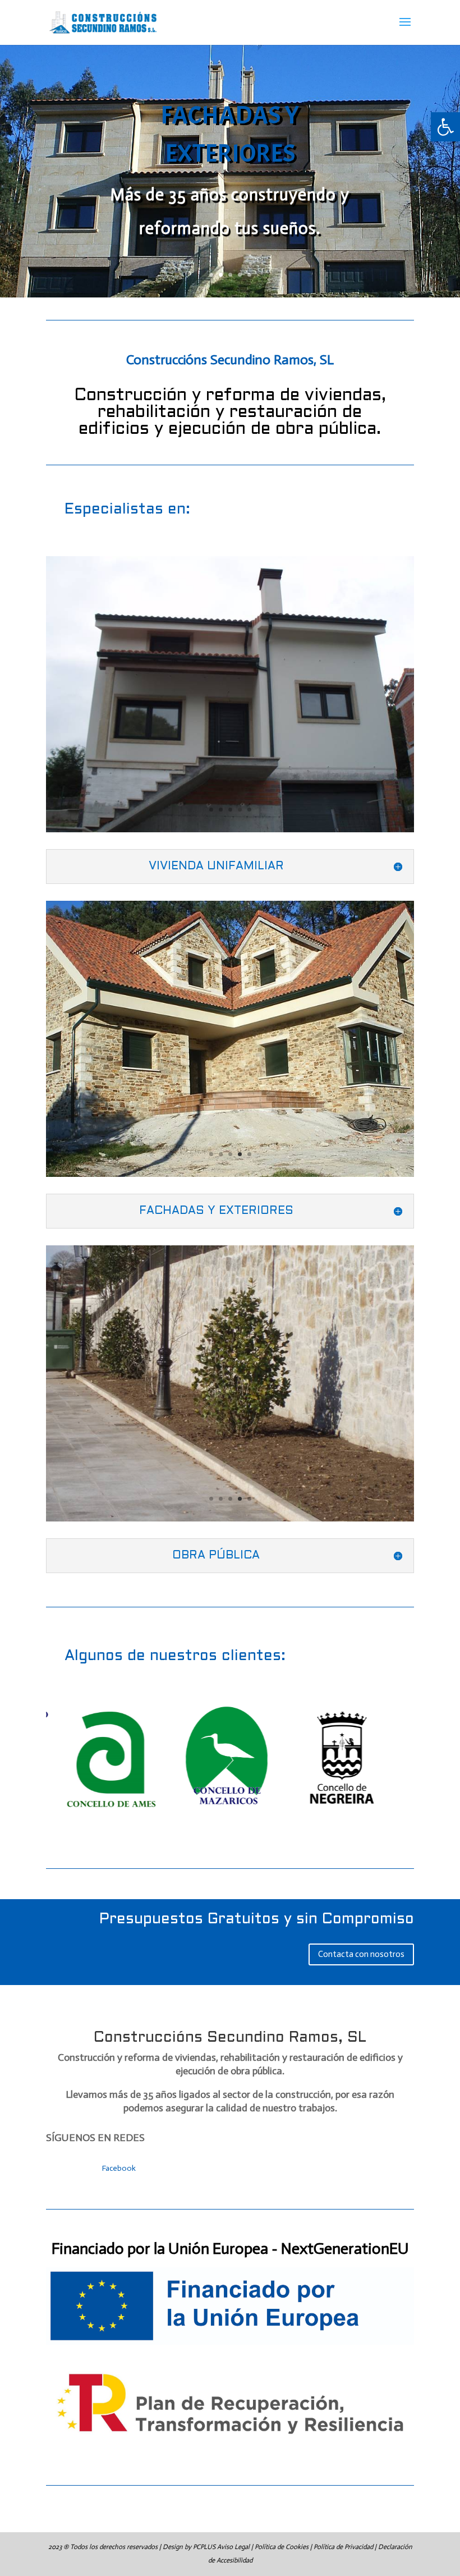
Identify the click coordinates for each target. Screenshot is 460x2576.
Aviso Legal (233, 2547)
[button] (445, 127)
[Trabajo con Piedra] (230, 1174)
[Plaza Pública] (230, 1519)
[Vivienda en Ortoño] (230, 830)
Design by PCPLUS (190, 2547)
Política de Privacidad (343, 2547)
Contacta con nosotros (361, 1954)
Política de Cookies (282, 2547)
